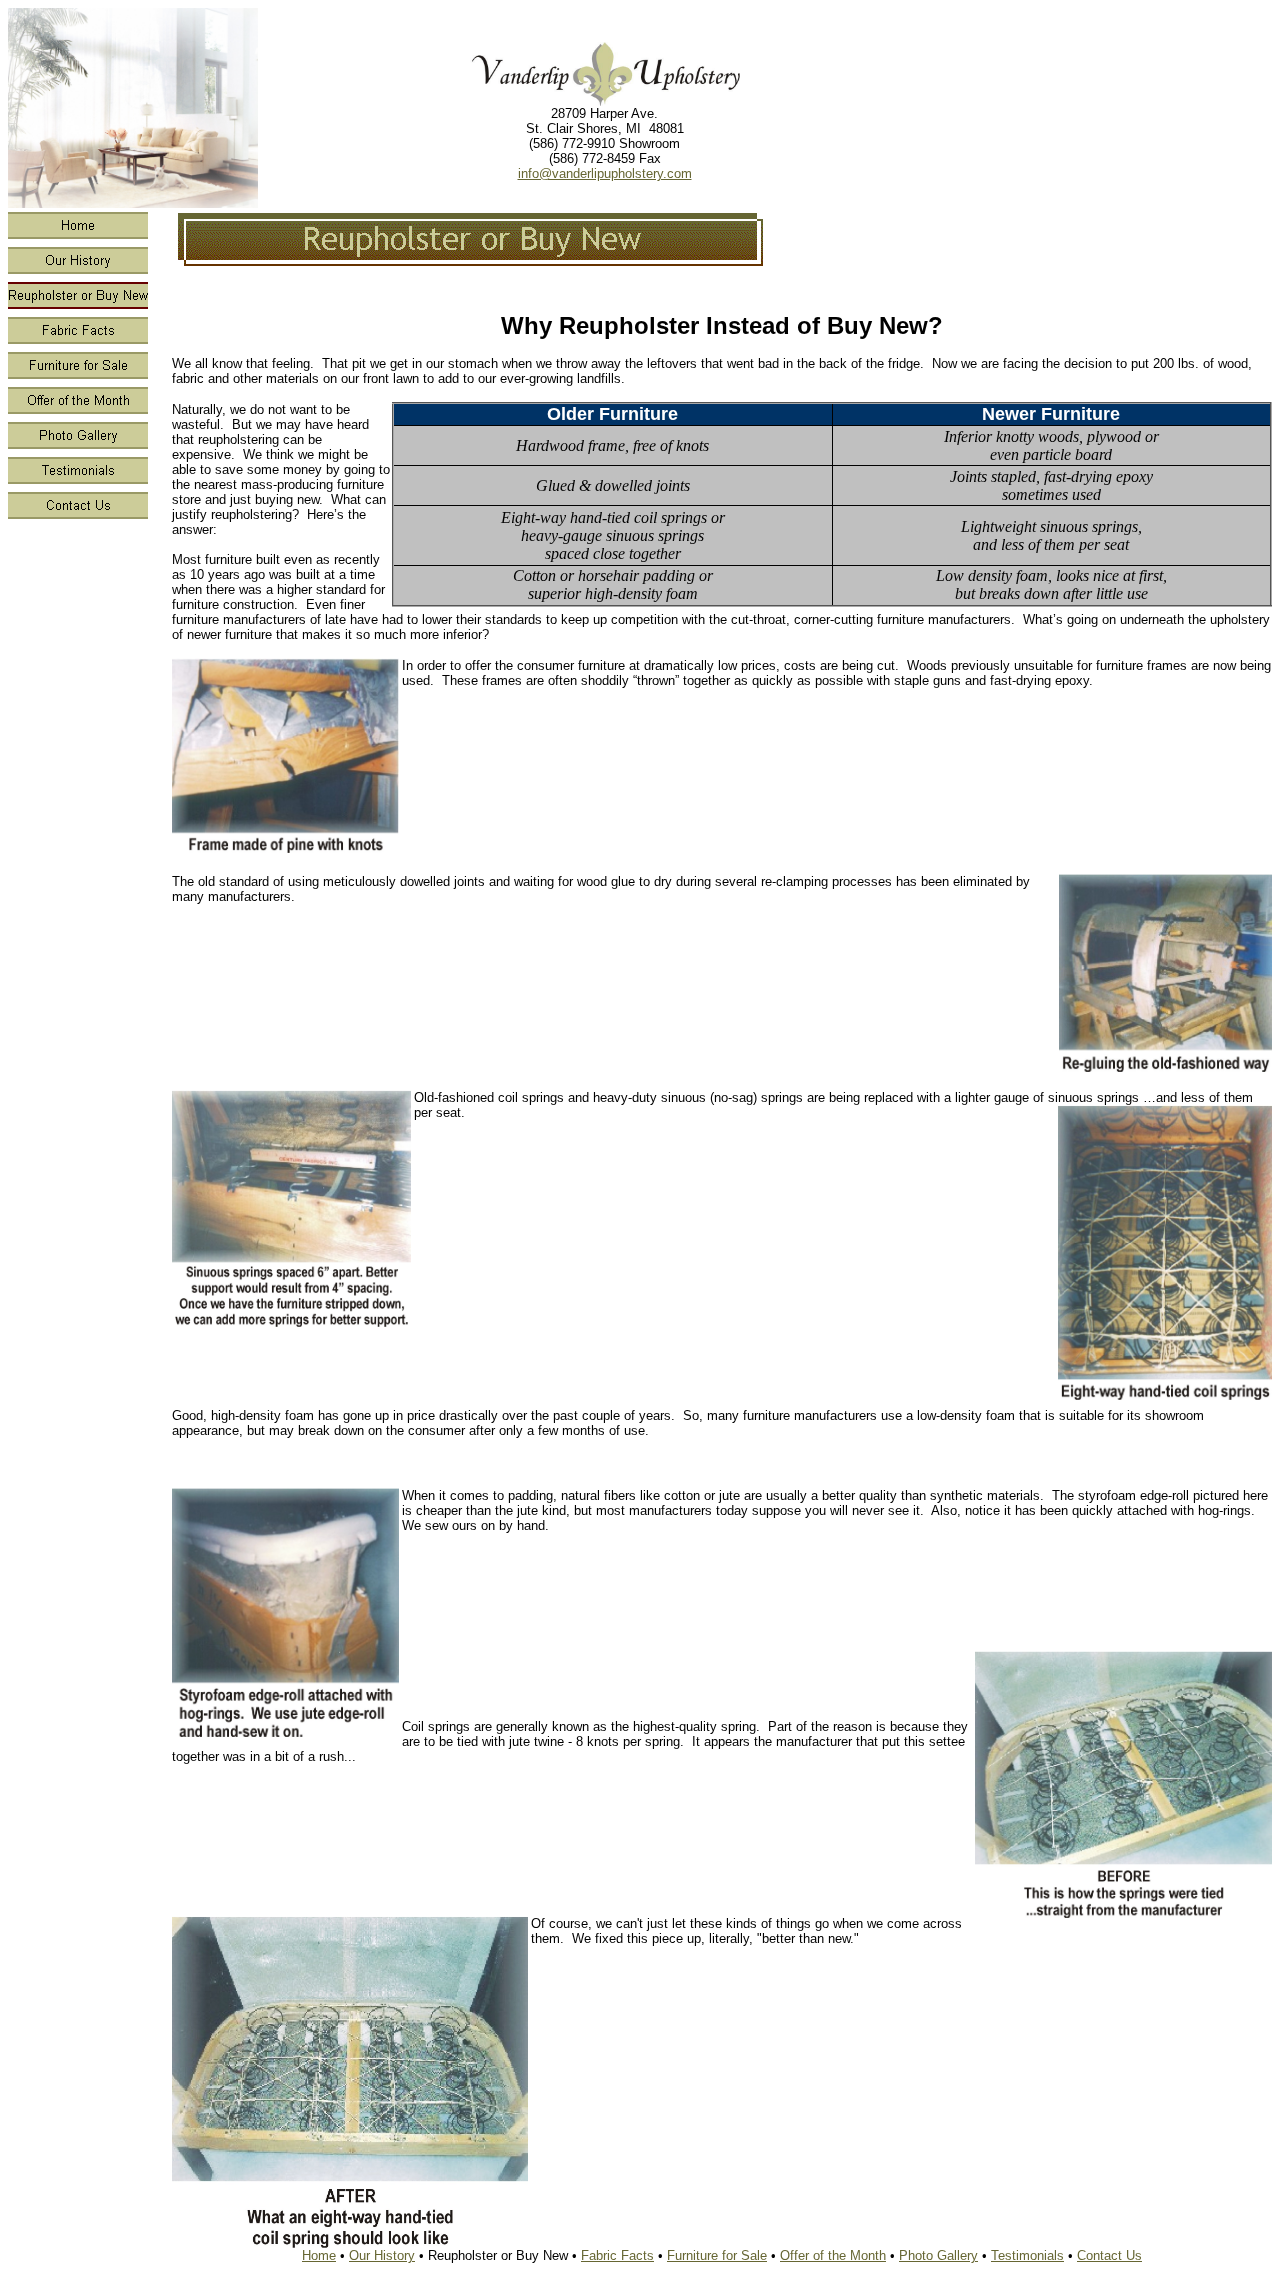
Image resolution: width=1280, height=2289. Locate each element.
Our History (382, 2255)
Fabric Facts (617, 2255)
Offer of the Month (833, 2255)
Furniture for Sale (717, 2255)
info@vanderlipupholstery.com (605, 173)
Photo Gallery (938, 2255)
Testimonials (1027, 2255)
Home (319, 2255)
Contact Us (1109, 2255)
